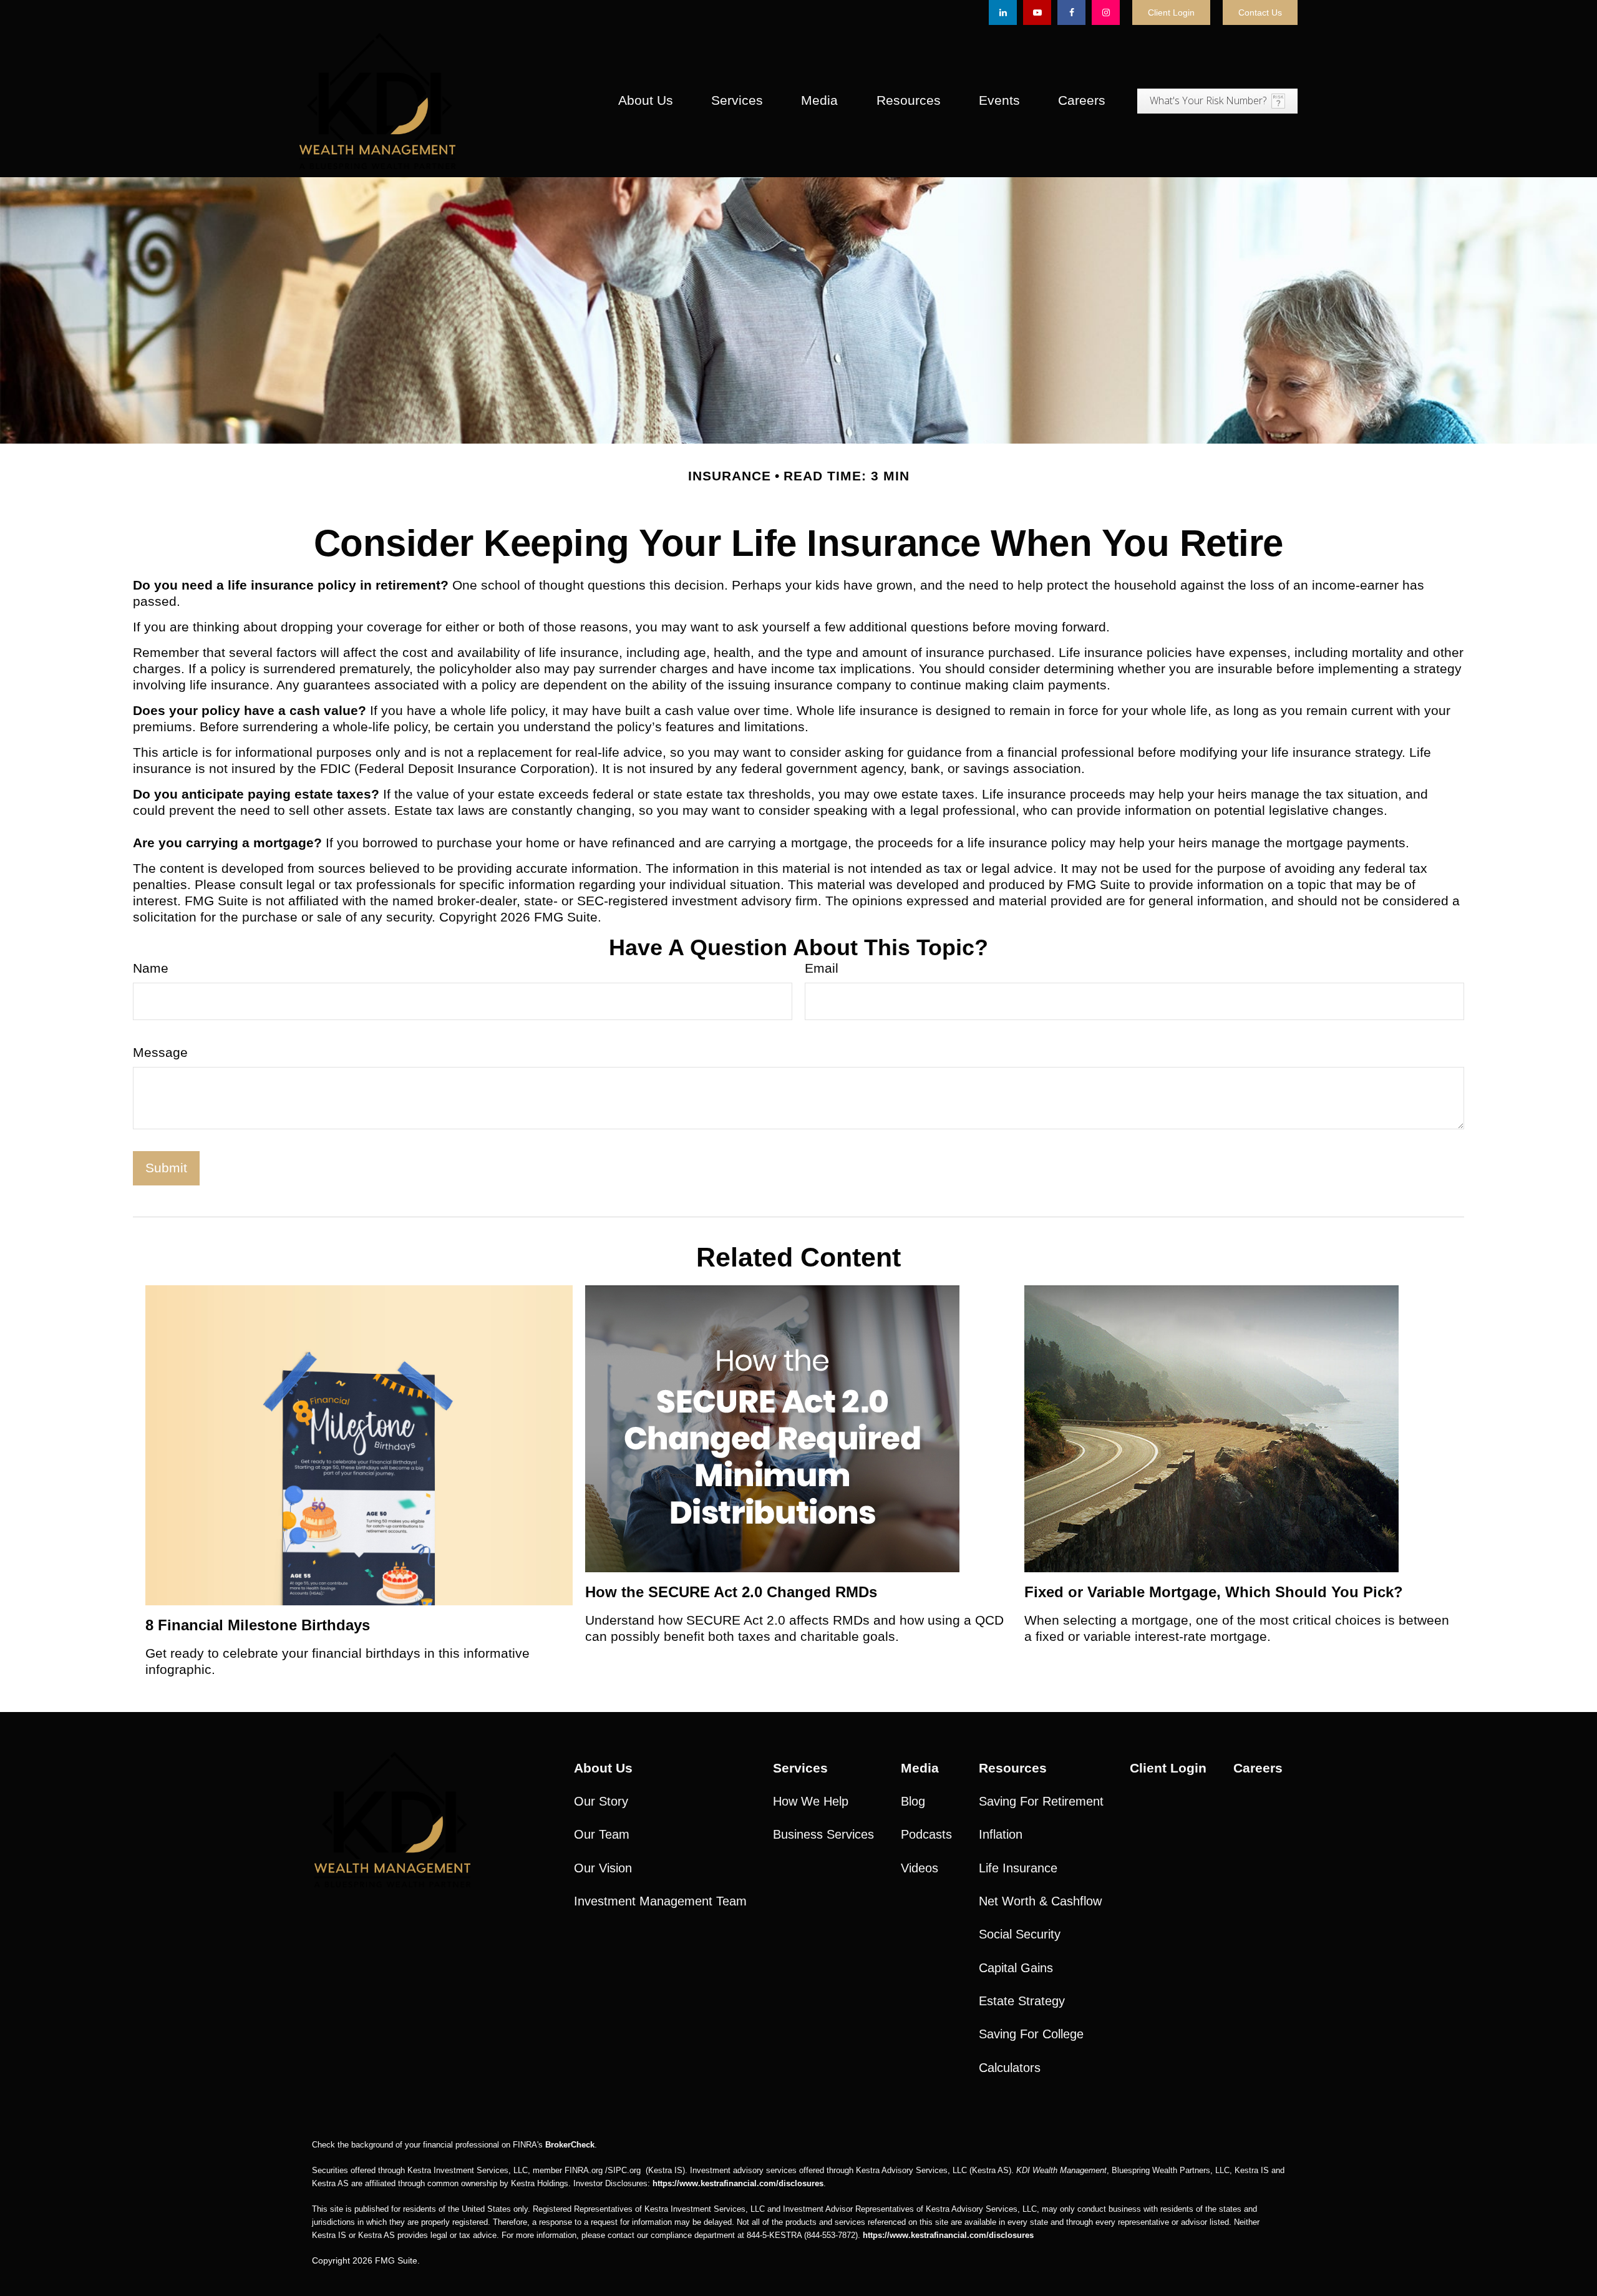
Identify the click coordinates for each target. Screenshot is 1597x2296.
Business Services (823, 1834)
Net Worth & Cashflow (1040, 1901)
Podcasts (926, 1834)
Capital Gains (1016, 1968)
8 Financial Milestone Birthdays (258, 1625)
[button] (645, 101)
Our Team (602, 1834)
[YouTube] (1037, 12)
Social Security (1020, 1934)
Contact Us (1260, 12)
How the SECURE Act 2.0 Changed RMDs (731, 1592)
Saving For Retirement (1041, 1801)
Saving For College (1031, 2034)
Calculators (1010, 2068)
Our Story (601, 1801)
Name (151, 968)
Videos (920, 1868)
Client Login (1171, 12)
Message (160, 1053)
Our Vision (603, 1868)
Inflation (1001, 1834)
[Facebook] (1071, 12)
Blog (913, 1801)
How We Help (811, 1801)
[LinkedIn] (1003, 12)
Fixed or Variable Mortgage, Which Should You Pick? (1214, 1592)
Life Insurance (1018, 1868)
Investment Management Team (660, 1901)
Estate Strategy (1022, 2001)
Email (822, 968)
